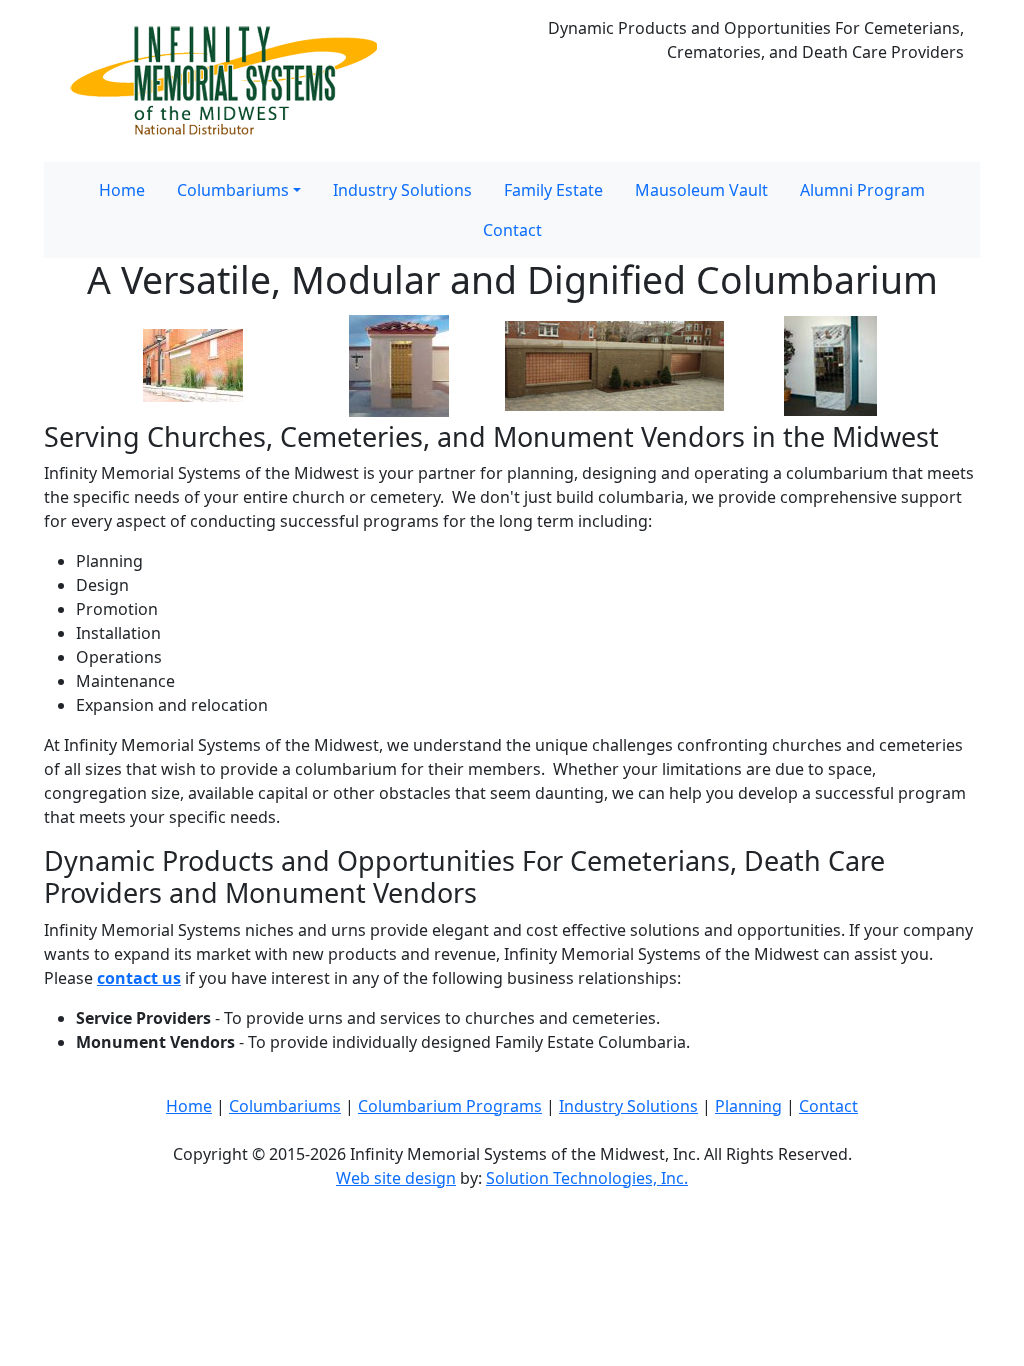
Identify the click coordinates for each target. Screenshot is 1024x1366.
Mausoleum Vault (701, 190)
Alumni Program (862, 190)
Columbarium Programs (450, 1106)
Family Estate (553, 190)
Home (122, 190)
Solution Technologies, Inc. (587, 1178)
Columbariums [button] (233, 190)
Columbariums (285, 1106)
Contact (512, 230)
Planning (748, 1106)
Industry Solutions (402, 190)
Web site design (396, 1178)
